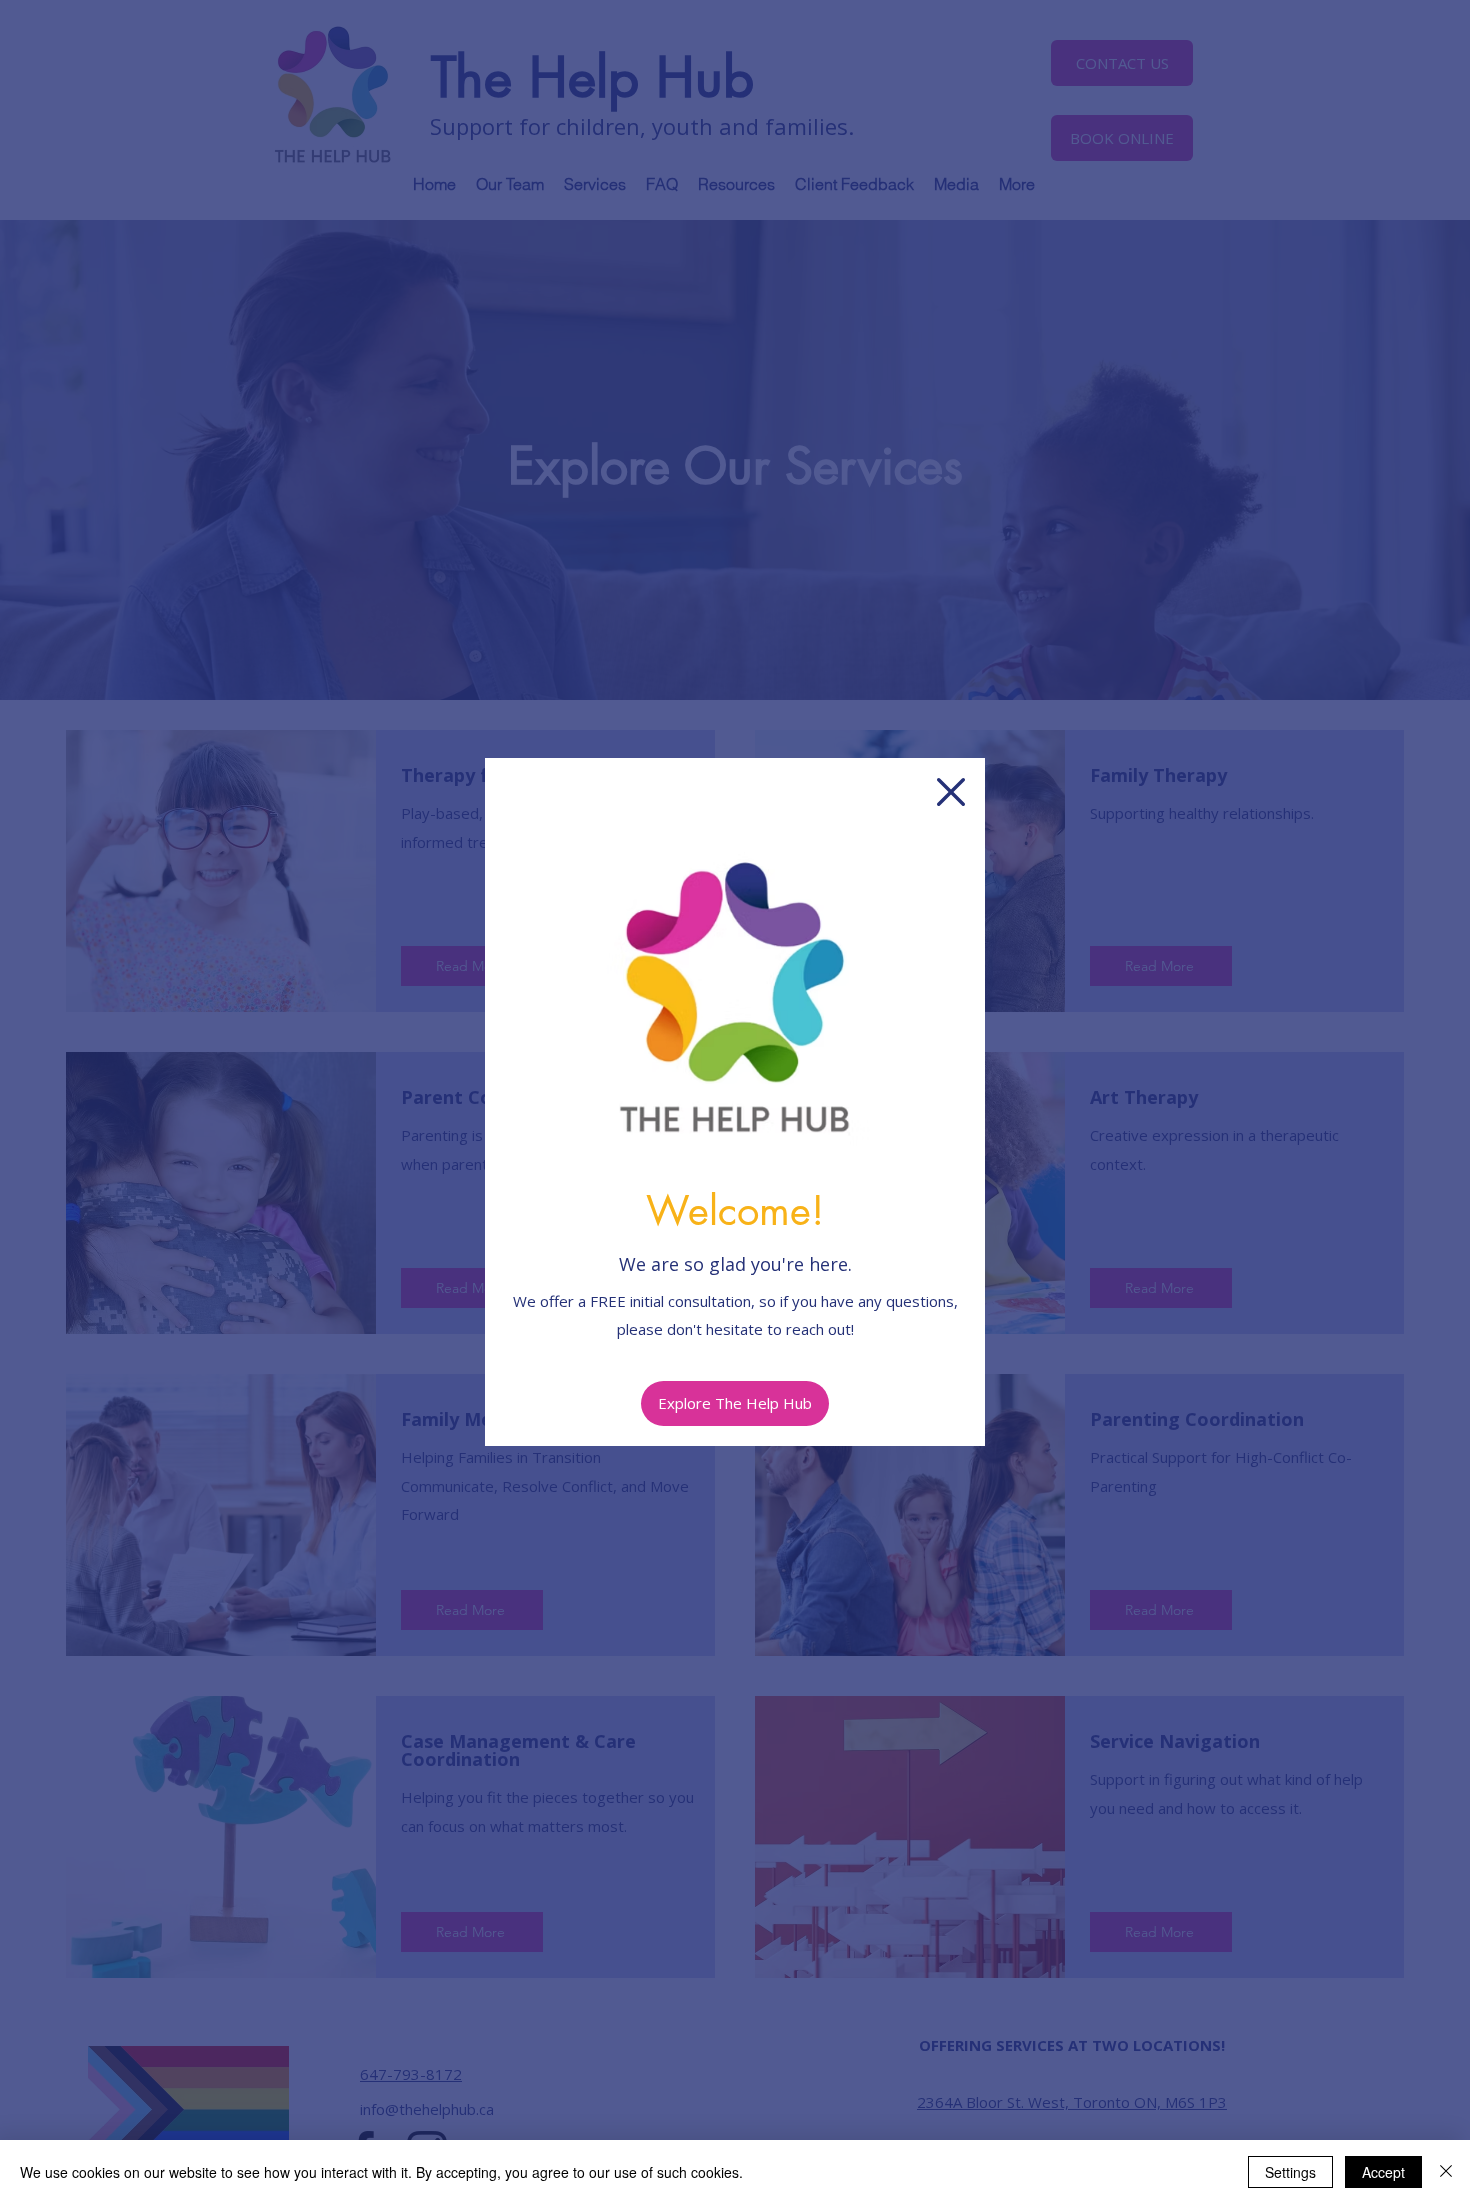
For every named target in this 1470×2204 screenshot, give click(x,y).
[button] (951, 792)
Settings (1290, 2172)
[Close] (1446, 2172)
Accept (1383, 2172)
